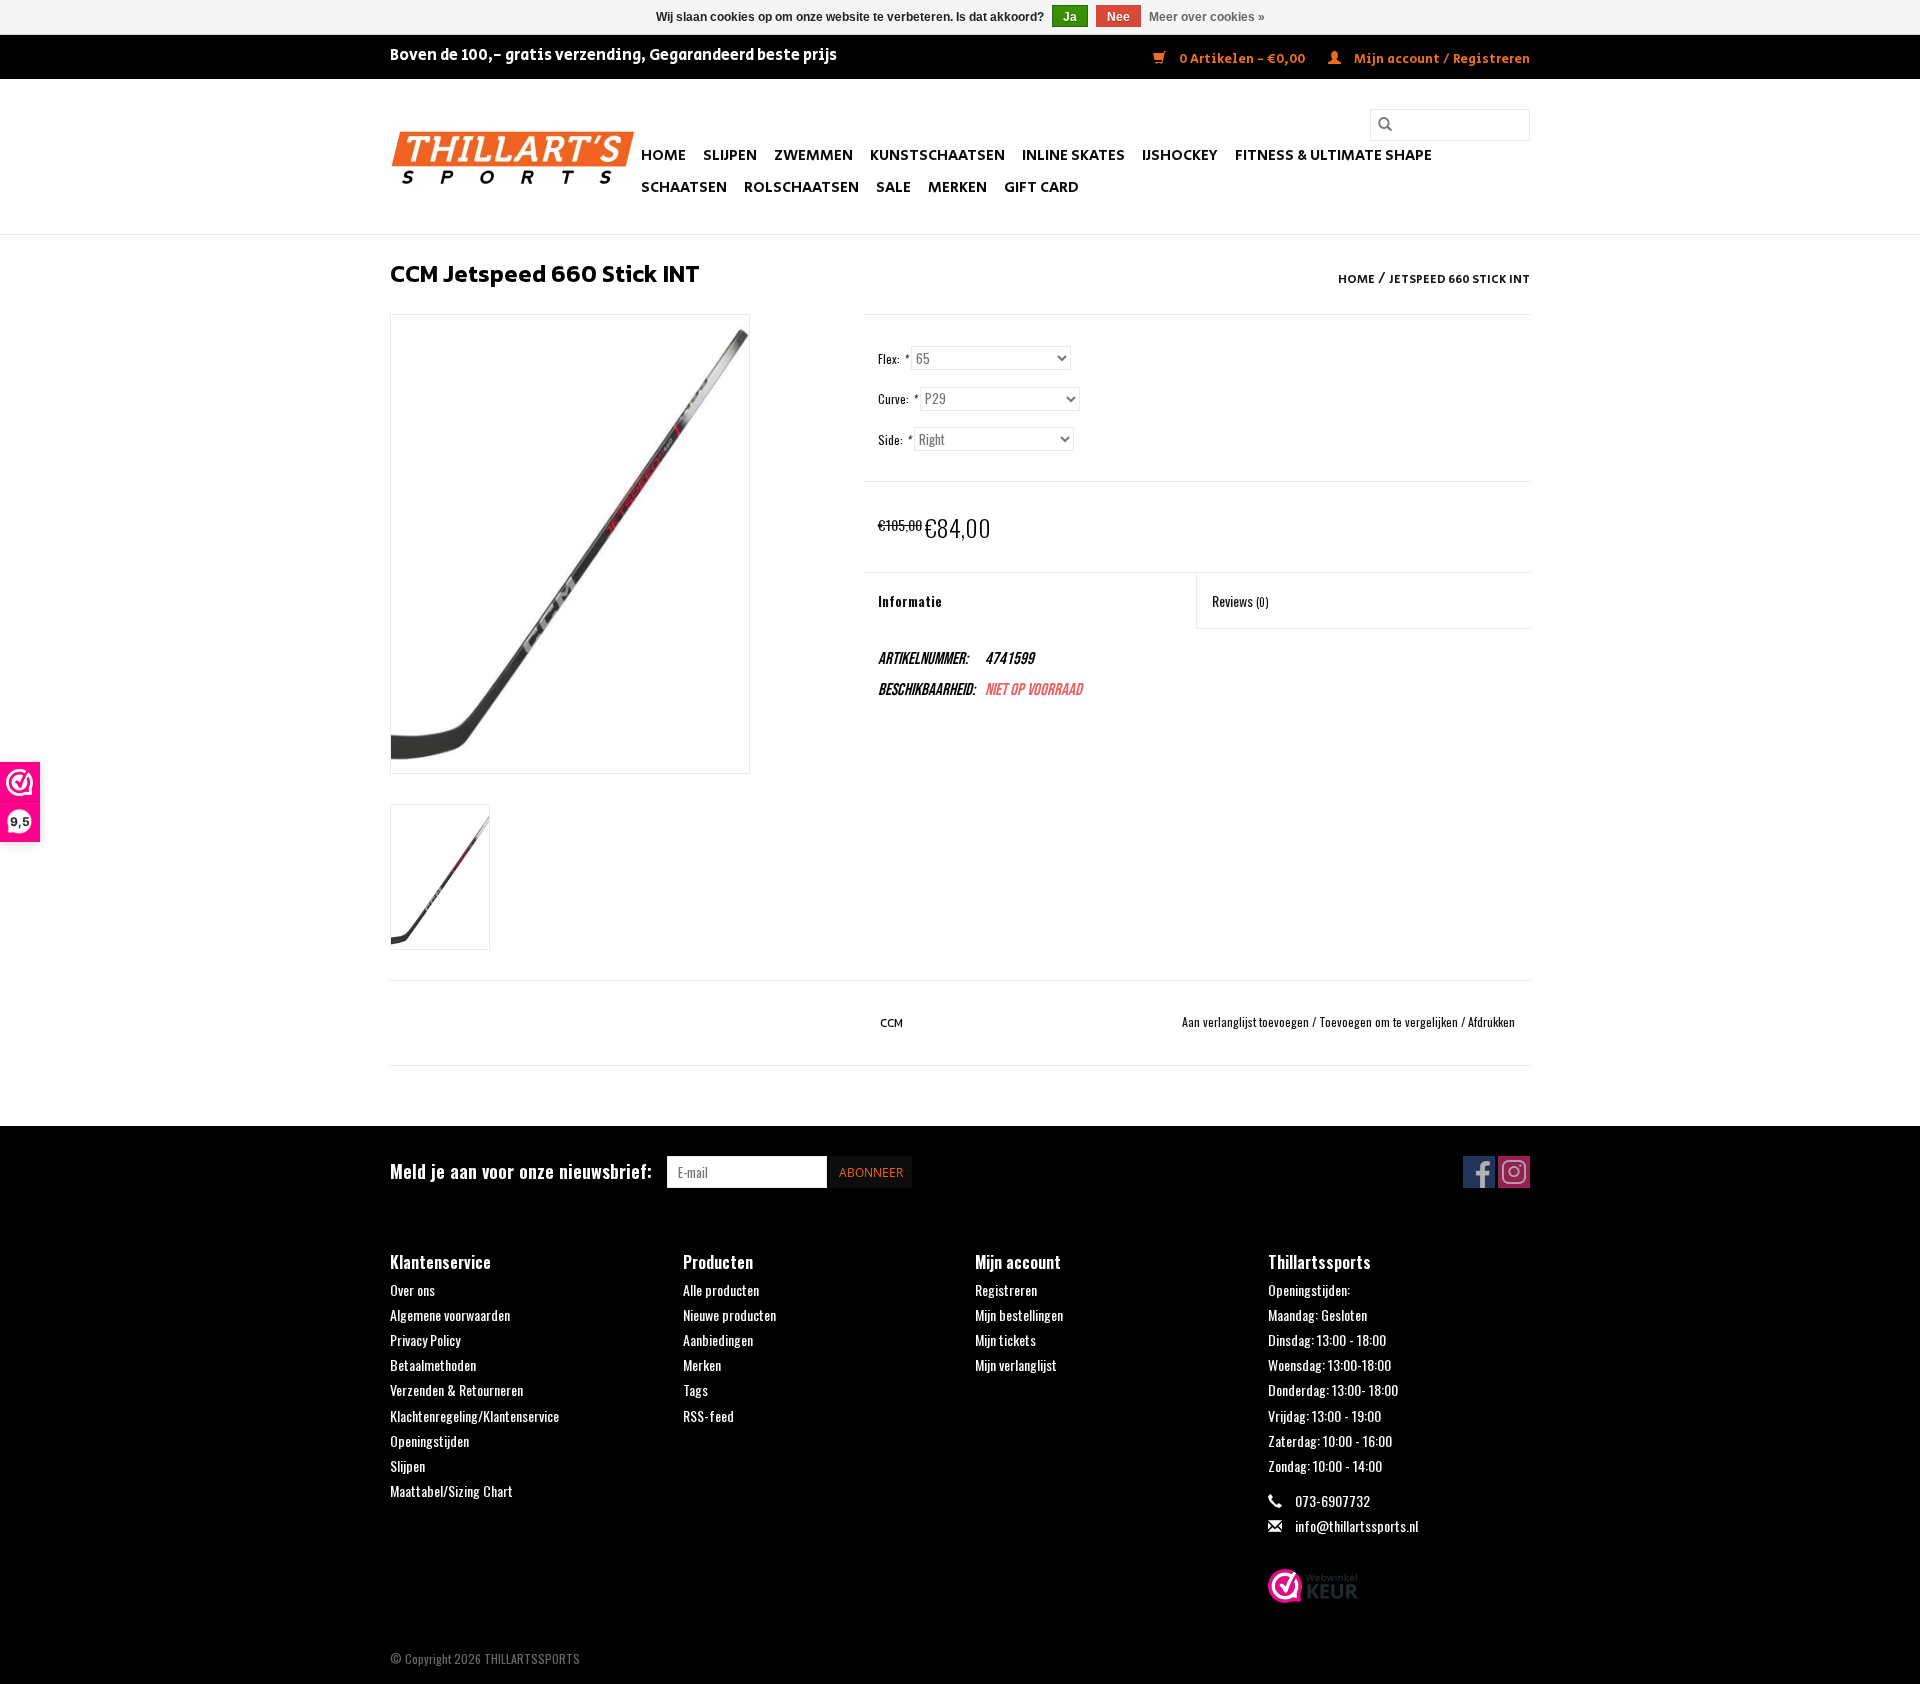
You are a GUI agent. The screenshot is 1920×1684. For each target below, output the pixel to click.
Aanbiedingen (718, 1339)
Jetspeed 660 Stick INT (1459, 279)
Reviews (1240, 600)
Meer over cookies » (1207, 17)
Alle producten (721, 1289)
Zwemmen (813, 155)
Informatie (910, 600)
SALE (893, 187)
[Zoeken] (1385, 125)
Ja (1070, 17)
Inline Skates (1073, 155)
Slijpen (730, 155)
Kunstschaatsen (937, 155)
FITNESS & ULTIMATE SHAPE (1333, 155)
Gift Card (1041, 187)
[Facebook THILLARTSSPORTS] (1479, 1172)
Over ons (412, 1289)
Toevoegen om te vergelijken (1390, 1021)
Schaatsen (684, 187)
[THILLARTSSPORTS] (512, 156)
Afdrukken (1491, 1021)
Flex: (893, 358)
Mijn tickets (1005, 1339)
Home (663, 155)
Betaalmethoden (433, 1364)
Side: (894, 439)
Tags (695, 1389)
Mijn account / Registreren (1440, 59)
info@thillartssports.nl (1356, 1525)
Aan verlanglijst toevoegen (1247, 1021)
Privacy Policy (425, 1339)
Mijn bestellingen (1019, 1314)
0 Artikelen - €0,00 (1242, 59)
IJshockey (1180, 155)
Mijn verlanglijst (1016, 1364)
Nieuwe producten (729, 1314)
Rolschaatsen (801, 187)
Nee (1118, 17)
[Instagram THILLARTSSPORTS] (1514, 1172)
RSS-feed (708, 1415)
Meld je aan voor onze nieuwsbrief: (521, 1171)
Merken (957, 187)
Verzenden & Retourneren (456, 1389)
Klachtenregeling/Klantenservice (474, 1415)
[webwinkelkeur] (1399, 1586)
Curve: (897, 398)
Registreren (1006, 1289)
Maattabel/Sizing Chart (451, 1490)
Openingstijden (429, 1440)
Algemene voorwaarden (450, 1314)
